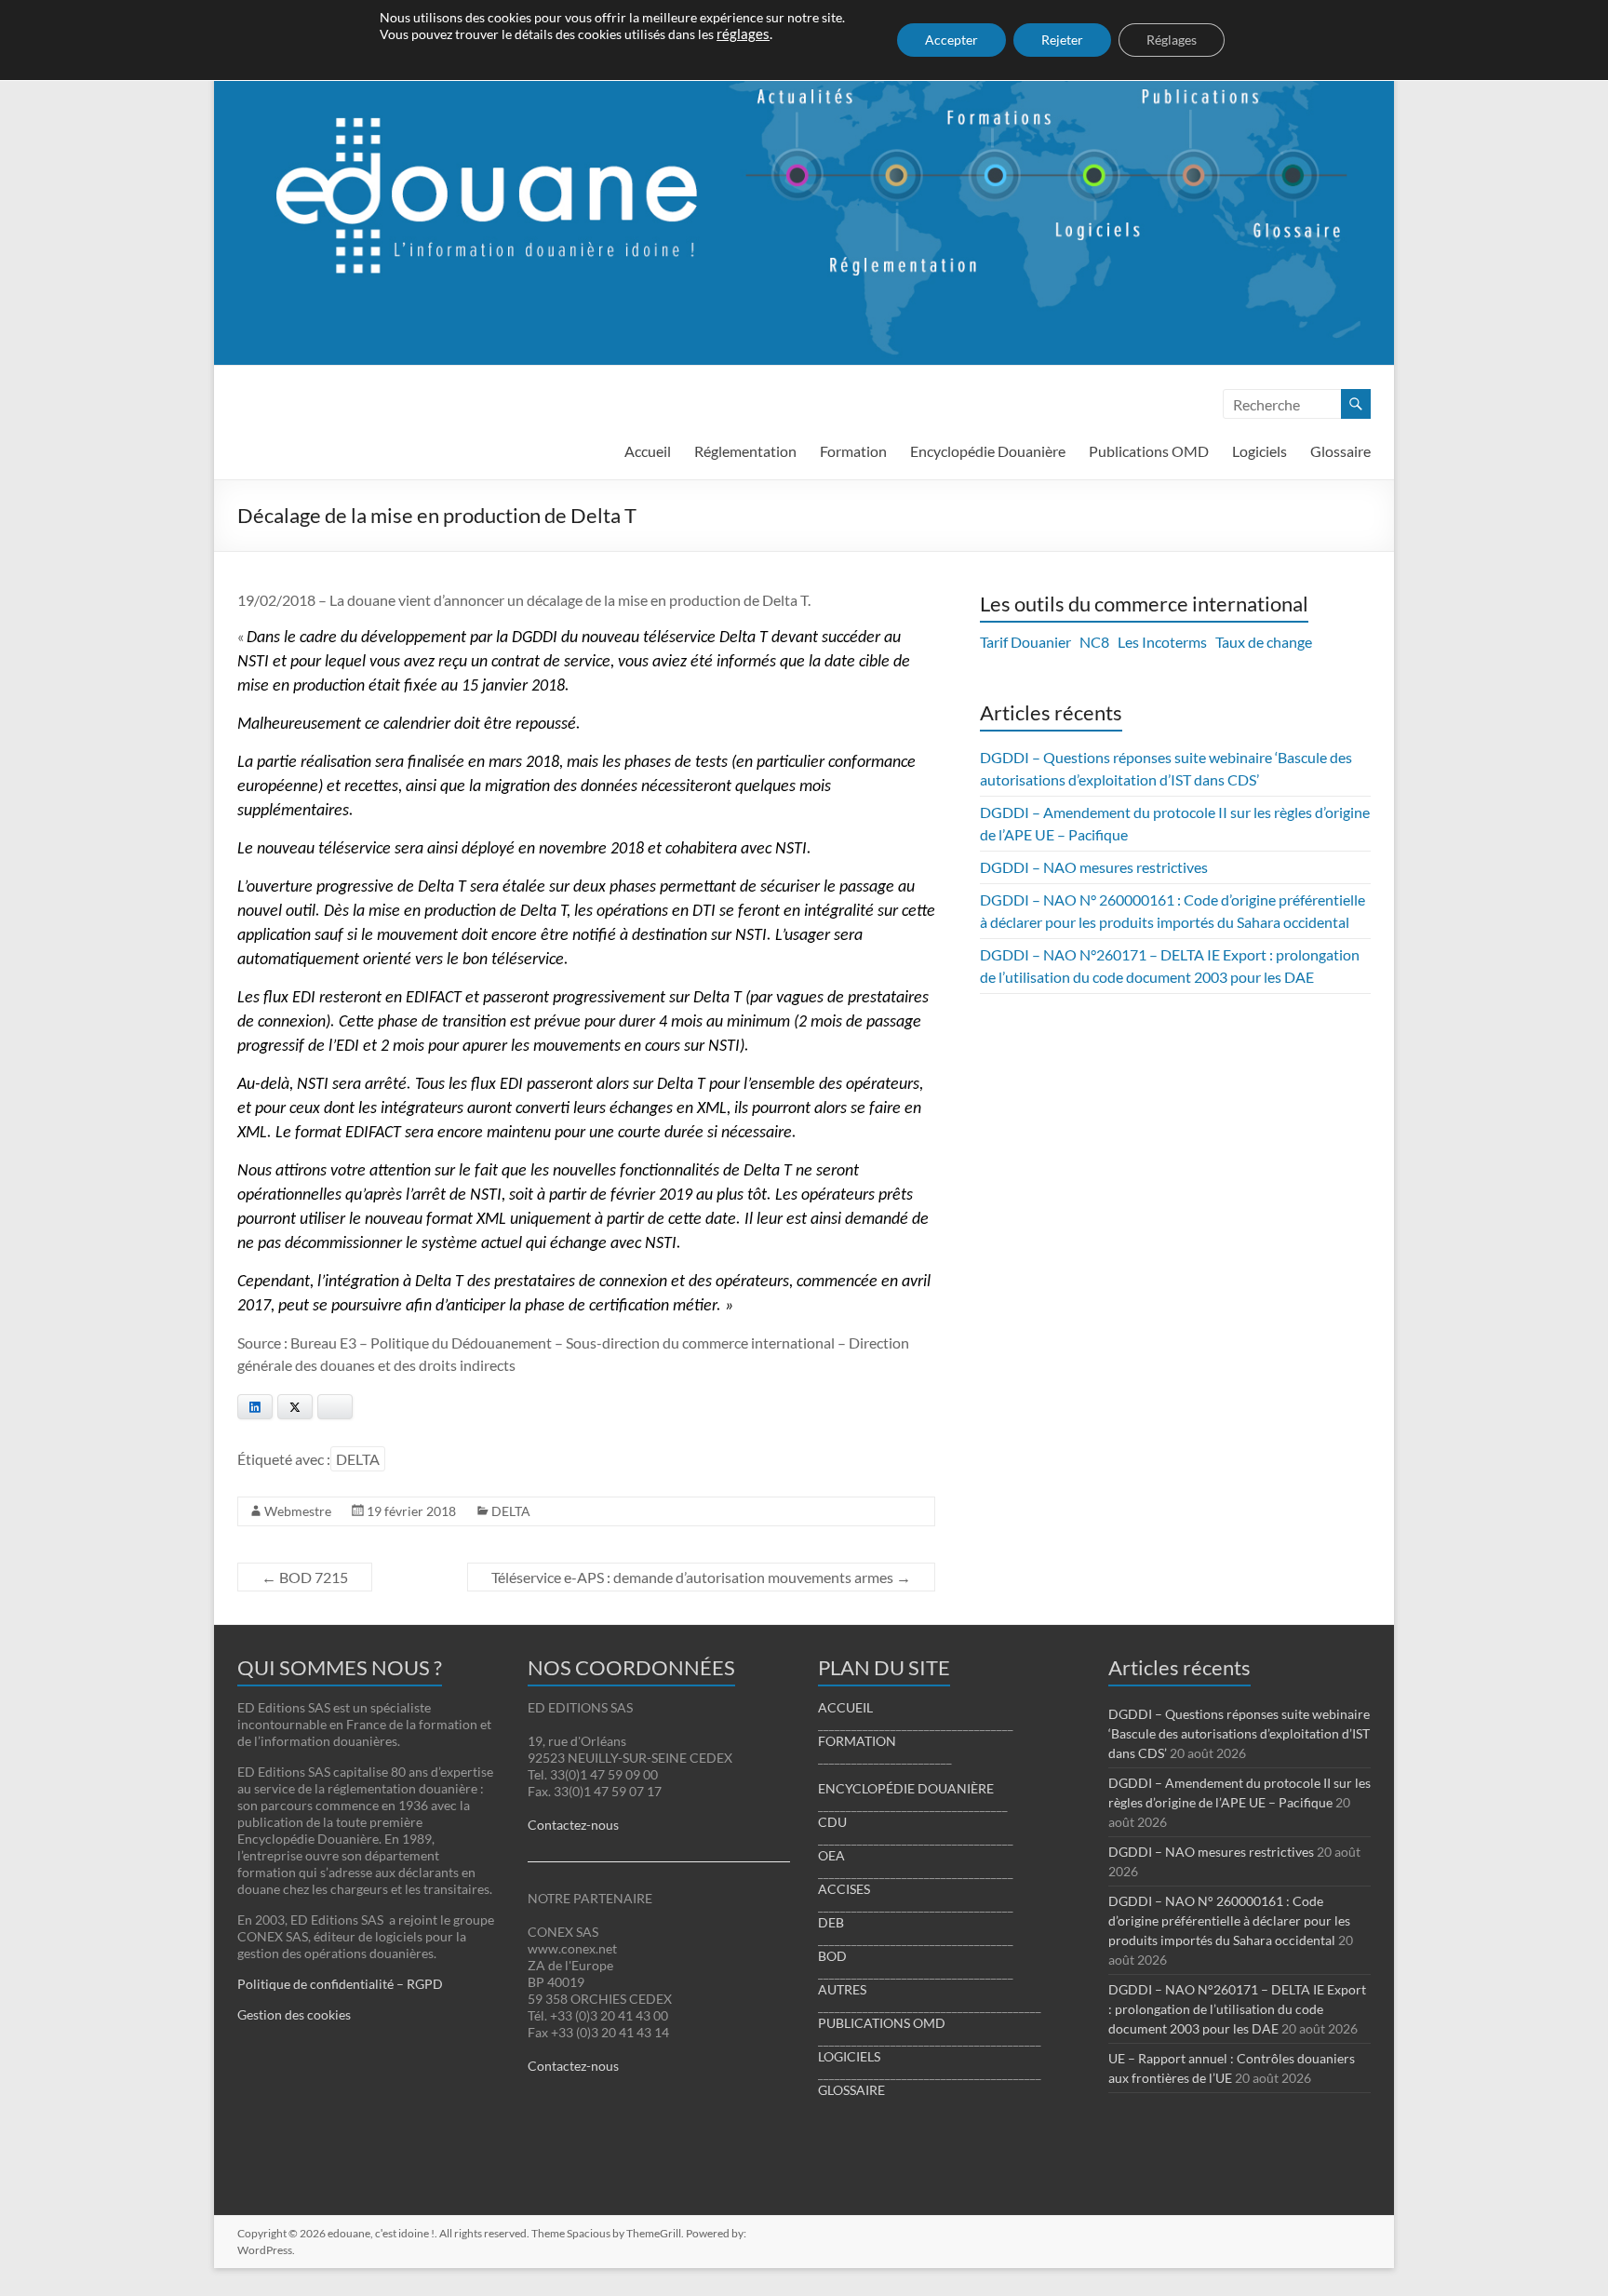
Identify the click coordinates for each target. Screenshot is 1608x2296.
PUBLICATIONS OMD (882, 2023)
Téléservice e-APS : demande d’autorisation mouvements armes (701, 1577)
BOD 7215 (305, 1577)
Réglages (1172, 40)
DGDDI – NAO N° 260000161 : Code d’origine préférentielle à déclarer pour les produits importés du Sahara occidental (1229, 1920)
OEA (831, 1855)
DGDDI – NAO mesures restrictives (1094, 867)
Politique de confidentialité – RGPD (340, 1984)
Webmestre (298, 1511)
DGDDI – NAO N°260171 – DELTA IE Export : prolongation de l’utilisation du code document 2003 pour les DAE (1237, 2009)
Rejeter (1062, 40)
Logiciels (1260, 451)
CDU (832, 1822)
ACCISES (844, 1889)
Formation (853, 451)
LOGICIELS (849, 2056)
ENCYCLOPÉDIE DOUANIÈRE (906, 1788)
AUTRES (842, 1989)
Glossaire (1340, 451)
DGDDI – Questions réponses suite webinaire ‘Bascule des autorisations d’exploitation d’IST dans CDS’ (1239, 1733)
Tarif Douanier (1025, 642)
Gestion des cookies (294, 2014)
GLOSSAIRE (851, 2090)
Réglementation (745, 451)
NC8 (1094, 642)
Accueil (648, 451)
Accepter (951, 40)
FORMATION (857, 1741)
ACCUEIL (845, 1707)
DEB (831, 1922)
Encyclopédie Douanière (988, 451)
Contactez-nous (573, 1825)
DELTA (358, 1459)
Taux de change (1264, 642)
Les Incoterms (1162, 642)
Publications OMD (1149, 451)
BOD (832, 1956)
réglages (743, 34)
